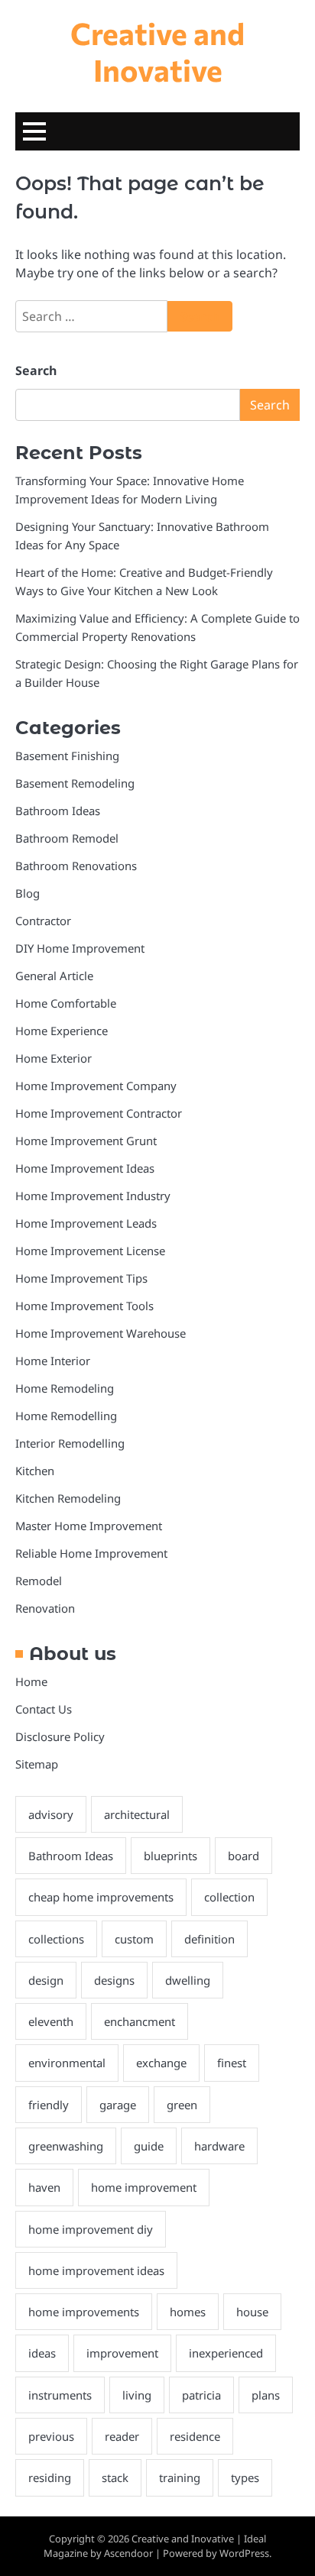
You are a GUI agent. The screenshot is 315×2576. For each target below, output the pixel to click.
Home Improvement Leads (86, 1223)
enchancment (140, 2021)
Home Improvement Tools (84, 1306)
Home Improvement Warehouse (101, 1333)
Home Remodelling (66, 1416)
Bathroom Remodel (67, 838)
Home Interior (53, 1361)
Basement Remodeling (75, 783)
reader (122, 2436)
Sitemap (37, 1764)
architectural (137, 1814)
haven (44, 2187)
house (252, 2312)
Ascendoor (128, 2553)
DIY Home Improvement (80, 948)
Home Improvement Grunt (86, 1141)
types (245, 2477)
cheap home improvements (101, 1897)
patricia (201, 2395)
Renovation (45, 1608)
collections (56, 1939)
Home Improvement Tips (81, 1278)
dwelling (188, 1980)
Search (36, 371)
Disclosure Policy (60, 1736)
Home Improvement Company (96, 1086)
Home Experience (62, 1031)
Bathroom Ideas (58, 811)
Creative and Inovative (157, 51)
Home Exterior (54, 1058)
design (46, 1980)
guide (149, 2146)
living (137, 2395)
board (244, 1856)
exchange (161, 2063)
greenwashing (66, 2146)
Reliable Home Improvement (91, 1553)
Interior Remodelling (70, 1443)
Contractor (43, 921)
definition (209, 1939)
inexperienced (226, 2353)
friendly (49, 2105)
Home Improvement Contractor (99, 1113)
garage (118, 2105)
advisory (51, 1814)
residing (50, 2477)
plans (266, 2395)
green (182, 2105)
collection (229, 1897)
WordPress (244, 2553)
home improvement (144, 2187)
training (180, 2477)
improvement (122, 2353)
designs (114, 1980)
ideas (42, 2353)
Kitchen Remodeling (68, 1498)
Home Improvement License (90, 1251)
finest (232, 2063)
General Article (54, 976)
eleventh (51, 2021)
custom (134, 1939)
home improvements (84, 2312)
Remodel (39, 1581)
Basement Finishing (67, 756)
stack (115, 2477)
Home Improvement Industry (93, 1196)
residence (195, 2436)
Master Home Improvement (89, 1526)
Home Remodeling (65, 1388)
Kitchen (35, 1471)
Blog (28, 893)
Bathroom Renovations (76, 866)
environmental (67, 2063)
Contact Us (44, 1709)
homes (188, 2312)
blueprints (170, 1856)
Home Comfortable (66, 1003)
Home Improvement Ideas (85, 1168)
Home (31, 1681)
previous (51, 2436)
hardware (219, 2146)
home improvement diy (91, 2229)
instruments (60, 2395)
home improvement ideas (96, 2270)
